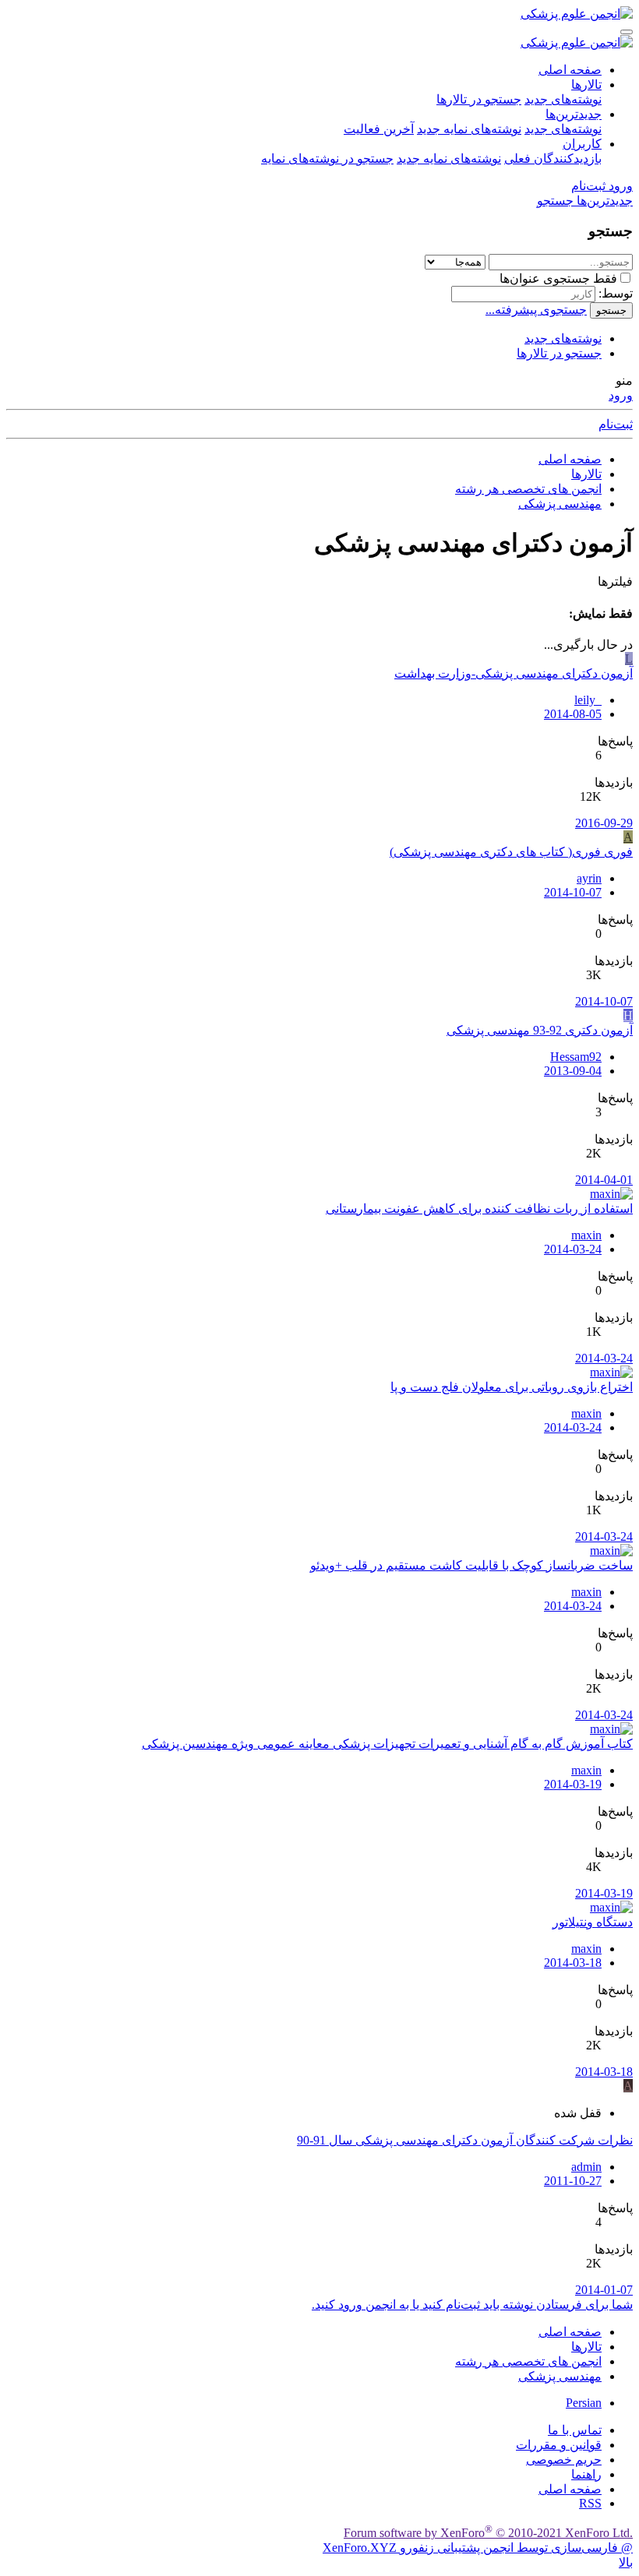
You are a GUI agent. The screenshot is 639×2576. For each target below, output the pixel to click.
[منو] (627, 32)
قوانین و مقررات (559, 2445)
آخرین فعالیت (379, 129)
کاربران (582, 144)
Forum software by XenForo (488, 2533)
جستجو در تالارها (479, 99)
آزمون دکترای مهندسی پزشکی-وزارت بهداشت (514, 673)
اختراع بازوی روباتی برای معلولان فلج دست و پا (512, 1387)
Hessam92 (576, 1057)
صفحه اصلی (570, 70)
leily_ (588, 700)
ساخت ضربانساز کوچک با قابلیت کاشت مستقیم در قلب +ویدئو (471, 1565)
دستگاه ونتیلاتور (593, 1922)
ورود (621, 395)
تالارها (586, 85)
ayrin (589, 878)
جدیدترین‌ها (574, 114)
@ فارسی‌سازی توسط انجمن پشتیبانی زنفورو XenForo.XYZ (478, 2548)
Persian (584, 2403)
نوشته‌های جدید (563, 99)
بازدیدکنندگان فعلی (553, 159)
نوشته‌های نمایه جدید (469, 129)
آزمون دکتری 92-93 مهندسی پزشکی (540, 1030)
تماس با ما (575, 2430)
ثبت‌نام (616, 424)
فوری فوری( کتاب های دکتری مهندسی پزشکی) (511, 852)
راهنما (586, 2474)
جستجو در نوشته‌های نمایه (327, 159)
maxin (586, 1235)
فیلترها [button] (615, 581)
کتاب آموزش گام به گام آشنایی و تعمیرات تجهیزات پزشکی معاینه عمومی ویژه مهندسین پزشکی (387, 1744)
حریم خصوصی (564, 2460)
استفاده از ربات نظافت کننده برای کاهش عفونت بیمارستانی (479, 1209)
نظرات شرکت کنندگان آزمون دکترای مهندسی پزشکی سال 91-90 (465, 2140)
